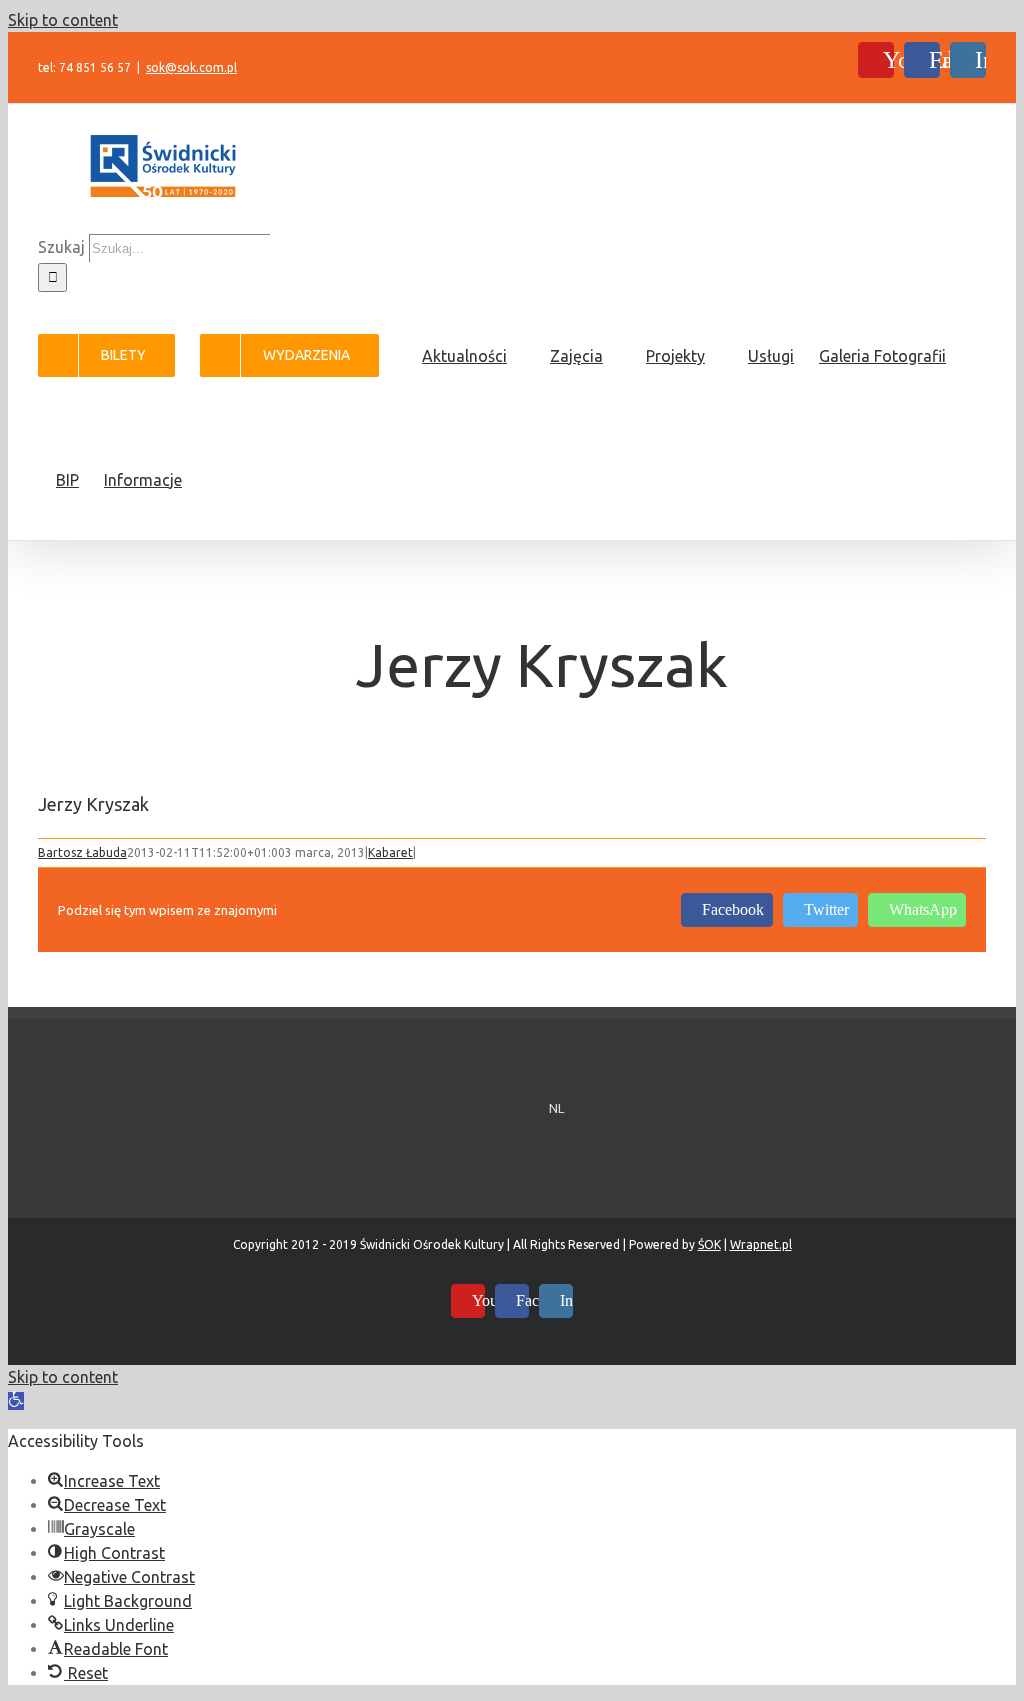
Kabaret (390, 852)
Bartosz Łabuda (82, 852)
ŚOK (709, 1244)
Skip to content (63, 20)
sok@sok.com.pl (191, 67)
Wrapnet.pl (761, 1244)
